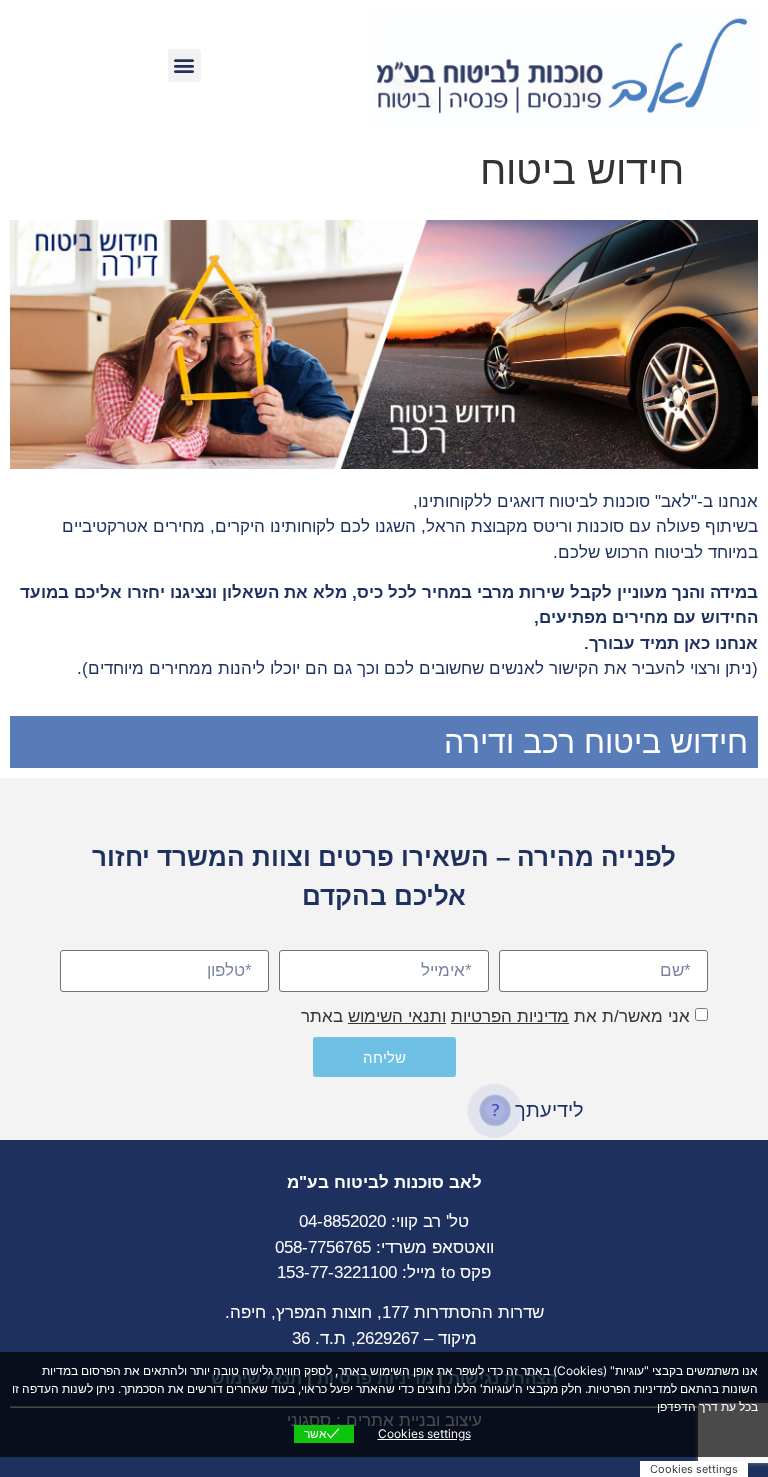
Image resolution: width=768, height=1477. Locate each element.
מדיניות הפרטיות (510, 1016)
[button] (184, 65)
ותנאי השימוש (397, 1016)
